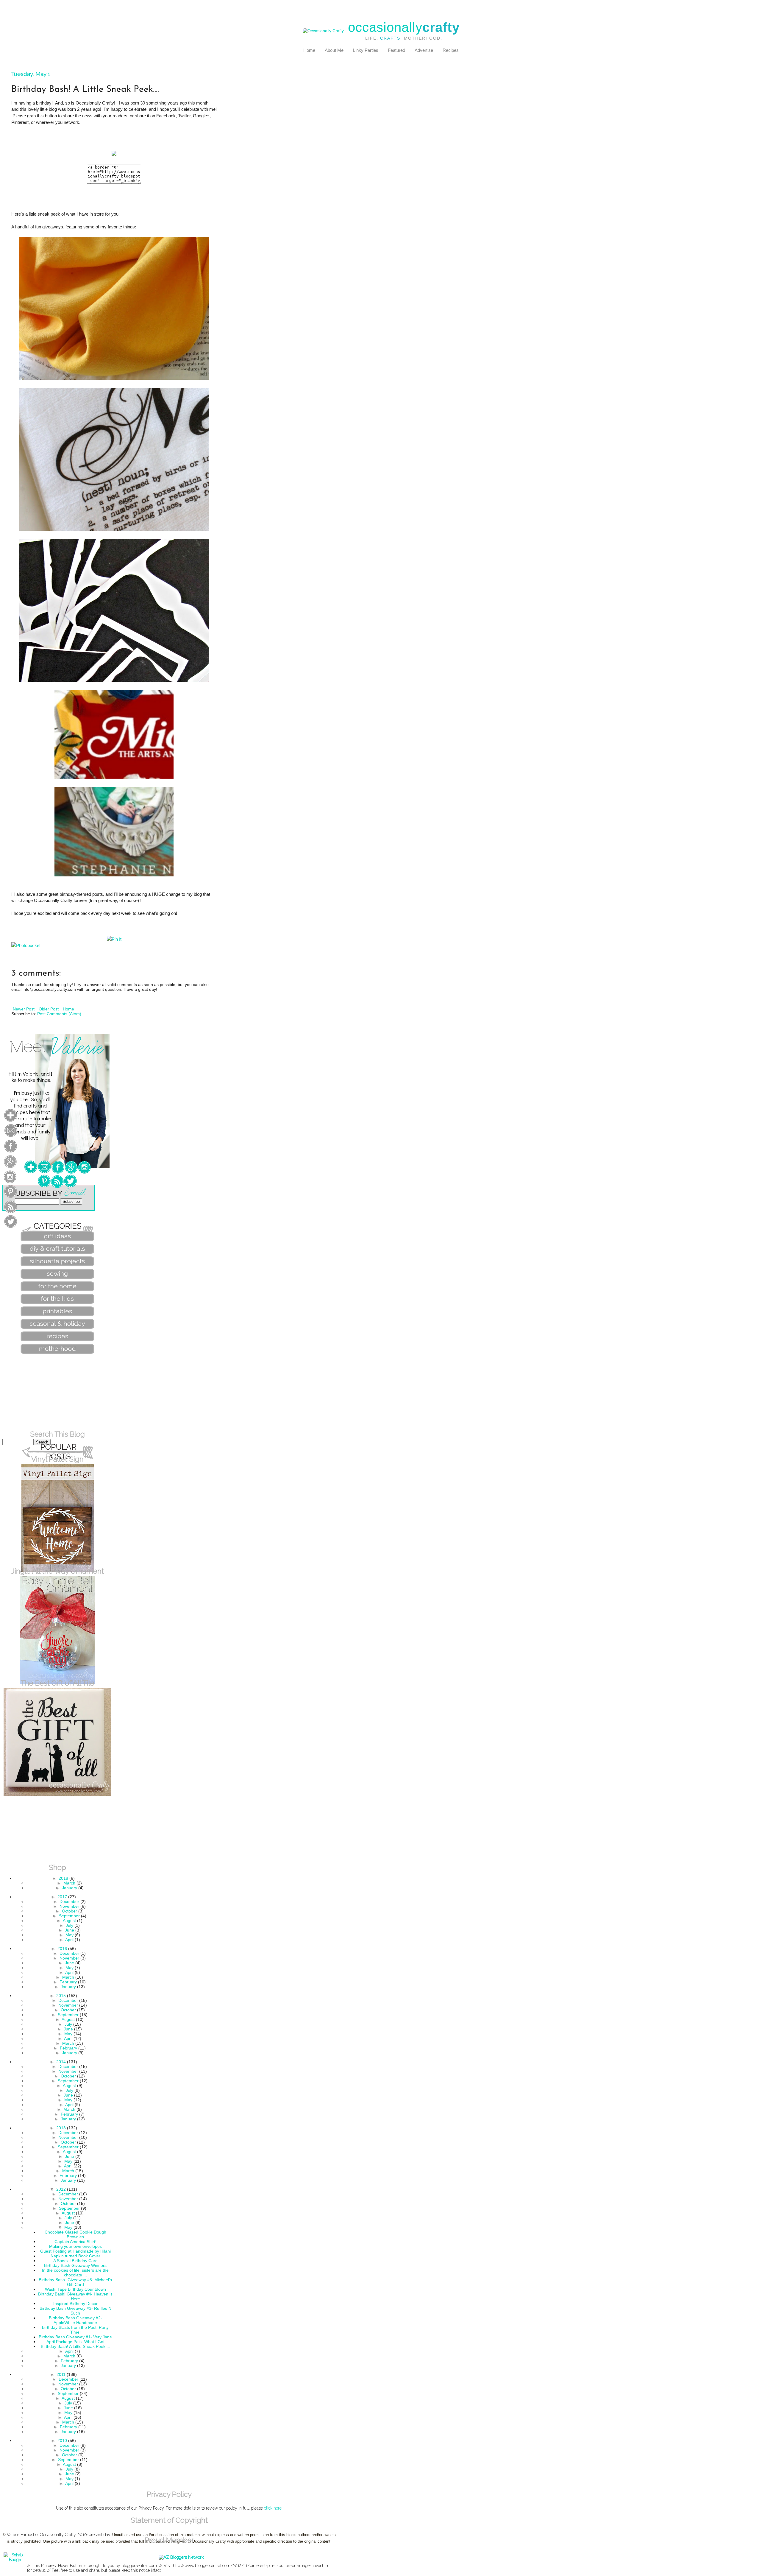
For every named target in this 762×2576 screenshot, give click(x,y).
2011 (61, 2374)
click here (273, 2508)
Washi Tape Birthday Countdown (75, 2289)
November (69, 1906)
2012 (61, 2189)
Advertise (424, 50)
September (69, 1916)
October (70, 1911)
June (70, 1930)
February (68, 1982)
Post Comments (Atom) (59, 1014)
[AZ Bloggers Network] (181, 2557)
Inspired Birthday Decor (75, 2304)
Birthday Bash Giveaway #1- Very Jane (75, 2337)
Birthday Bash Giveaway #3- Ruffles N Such (75, 2311)
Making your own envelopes (75, 2246)
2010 (62, 2440)
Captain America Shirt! (75, 2242)
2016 (62, 1949)
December (69, 1901)
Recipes (451, 50)
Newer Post (24, 1009)
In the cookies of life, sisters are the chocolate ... (75, 2273)
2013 (61, 2128)
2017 (62, 1897)
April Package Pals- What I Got (75, 2342)
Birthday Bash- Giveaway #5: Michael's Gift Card (75, 2282)
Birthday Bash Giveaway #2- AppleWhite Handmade (75, 2320)
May (70, 1935)
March (69, 1883)
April (69, 1940)
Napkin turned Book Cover (75, 2256)
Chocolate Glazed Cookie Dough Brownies (75, 2234)
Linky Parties (366, 50)
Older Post (49, 1009)
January (70, 1888)
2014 (61, 2062)
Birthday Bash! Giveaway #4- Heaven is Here (75, 2296)
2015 (61, 1996)
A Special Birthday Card (75, 2261)
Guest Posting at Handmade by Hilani (75, 2251)
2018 (63, 1878)
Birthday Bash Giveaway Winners (75, 2265)
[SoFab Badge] (15, 2560)
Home (309, 50)
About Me (334, 50)
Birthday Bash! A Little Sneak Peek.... (75, 2346)
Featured (396, 50)
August (69, 1921)
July (70, 1925)
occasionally (404, 27)
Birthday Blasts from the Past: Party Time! (75, 2330)
